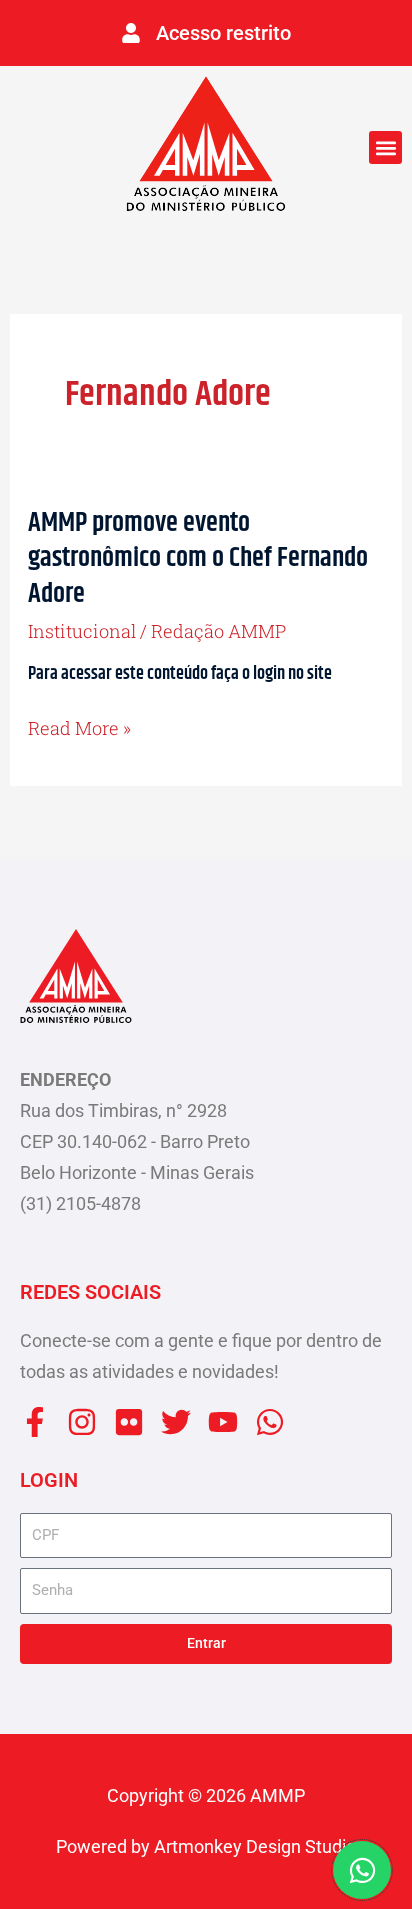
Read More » (79, 728)
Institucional (82, 631)
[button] (385, 147)
